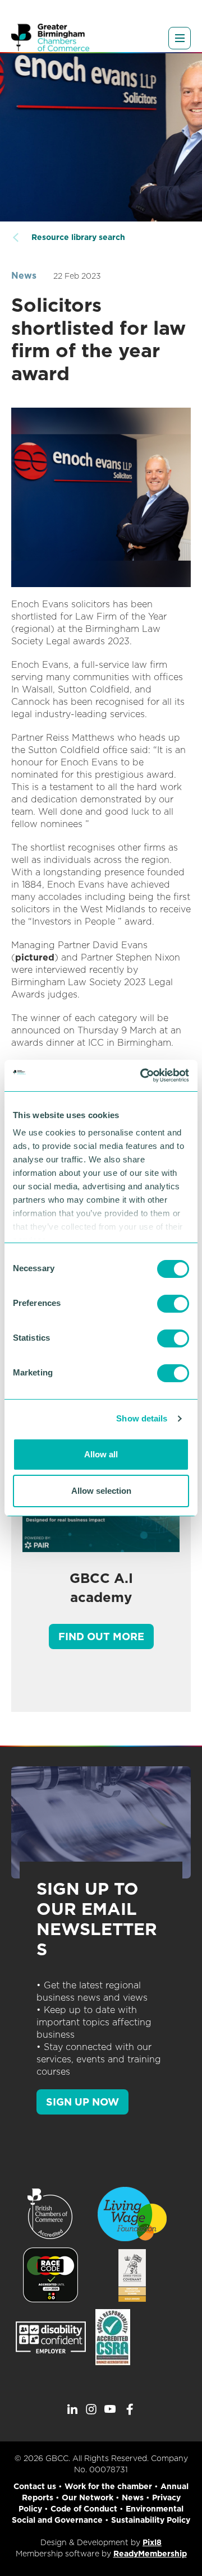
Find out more (101, 1636)
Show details (142, 1418)
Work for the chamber (108, 2486)
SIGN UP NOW (82, 2102)
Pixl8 (152, 2542)
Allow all (101, 1454)
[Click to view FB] (130, 2409)
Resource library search (78, 237)
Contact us (35, 2486)
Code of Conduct (84, 2509)
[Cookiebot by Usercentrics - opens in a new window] (143, 1075)
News (24, 276)
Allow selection (101, 1491)
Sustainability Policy (151, 2520)
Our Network (88, 2497)
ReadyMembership (150, 2554)
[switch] (173, 1304)
